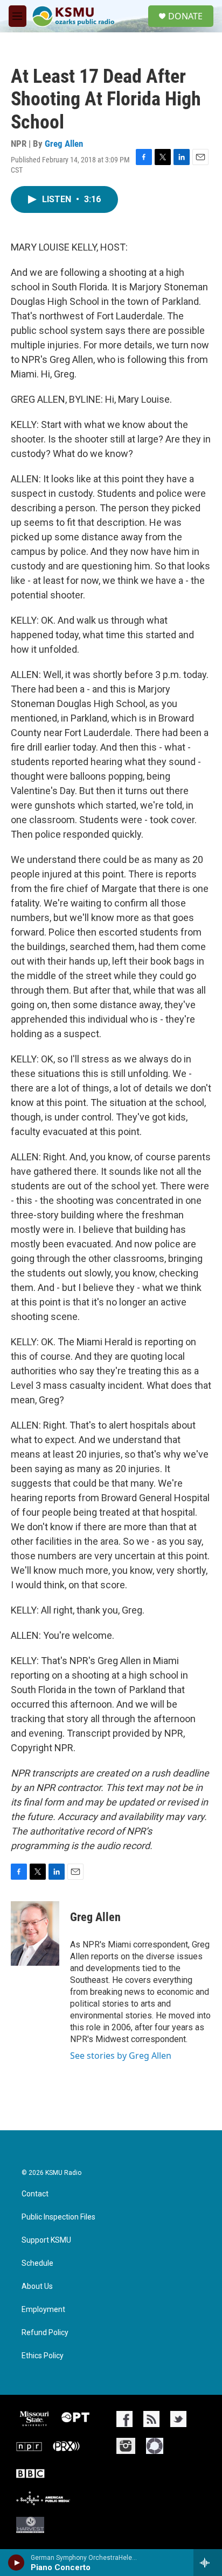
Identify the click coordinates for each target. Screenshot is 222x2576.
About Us (37, 2286)
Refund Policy (45, 2333)
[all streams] (208, 2563)
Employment (43, 2310)
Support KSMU (46, 2240)
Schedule (37, 2263)
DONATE (185, 16)
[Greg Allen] (35, 1933)
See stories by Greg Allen (121, 2056)
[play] (16, 2563)
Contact (35, 2194)
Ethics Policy (43, 2356)
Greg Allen (64, 144)
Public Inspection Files (58, 2217)
